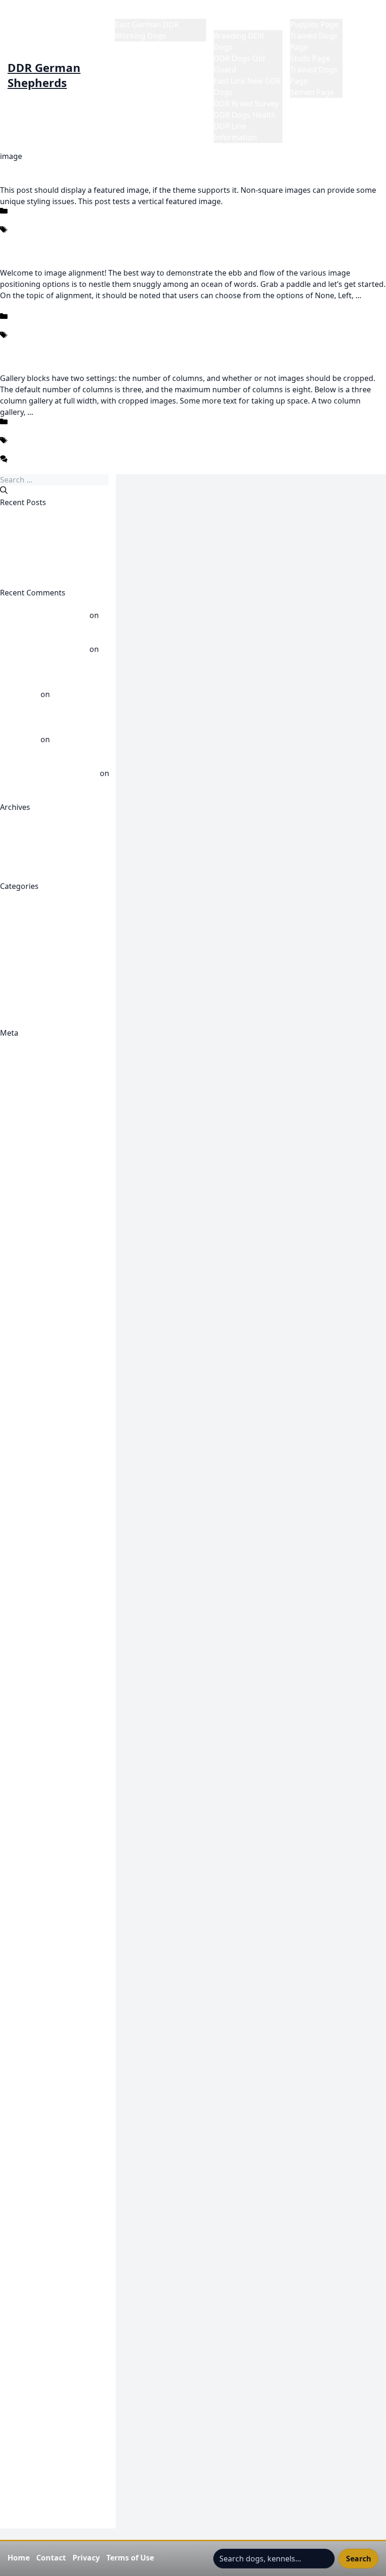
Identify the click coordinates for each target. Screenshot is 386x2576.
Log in (11, 1055)
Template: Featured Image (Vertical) (63, 167)
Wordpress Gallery (33, 2523)
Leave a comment (31, 468)
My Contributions (31, 2207)
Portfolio (16, 2252)
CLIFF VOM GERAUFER (39, 525)
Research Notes (28, 2297)
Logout (13, 2184)
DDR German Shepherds (44, 75)
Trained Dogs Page (34, 2444)
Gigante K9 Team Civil (38, 1925)
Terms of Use (130, 2558)
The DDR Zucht (27, 2376)
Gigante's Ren (25, 2004)
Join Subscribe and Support (48, 2083)
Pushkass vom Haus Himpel (49, 626)
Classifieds (19, 1202)
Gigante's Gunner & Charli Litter (57, 1992)
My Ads (13, 2196)
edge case (44, 239)
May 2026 (17, 830)
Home (126, 13)
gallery (127, 450)
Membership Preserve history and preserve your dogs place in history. (57, 2150)
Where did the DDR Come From (56, 1022)
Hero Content (24, 2026)
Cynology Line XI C (32, 1236)
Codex (11, 239)
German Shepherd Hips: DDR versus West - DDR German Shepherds (52, 683)
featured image (93, 239)
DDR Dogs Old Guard (38, 931)
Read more (55, 412)
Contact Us (20, 1225)
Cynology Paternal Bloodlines (52, 1247)
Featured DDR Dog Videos (46, 1575)
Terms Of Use (24, 2365)
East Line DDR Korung (39, 1530)
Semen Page (312, 92)
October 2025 (24, 852)
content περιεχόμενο (113, 344)
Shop (9, 2320)
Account (15, 1112)
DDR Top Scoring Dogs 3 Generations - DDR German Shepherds (49, 728)
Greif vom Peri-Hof (33, 536)
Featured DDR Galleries (41, 1597)
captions (55, 344)
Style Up (15, 2354)
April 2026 (18, 841)
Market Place (313, 13)
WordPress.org (27, 1089)
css (160, 344)
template (166, 239)
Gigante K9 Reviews (35, 1879)
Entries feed (21, 1067)
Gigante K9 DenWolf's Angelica (55, 1721)
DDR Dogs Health (245, 115)
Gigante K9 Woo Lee (36, 1947)
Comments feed (28, 1078)
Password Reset (28, 2229)
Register (15, 1044)
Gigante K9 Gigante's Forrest (51, 1767)
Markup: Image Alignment (47, 250)
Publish (13, 1213)
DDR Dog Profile (29, 1281)
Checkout (17, 1191)
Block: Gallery (24, 356)
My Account (21, 2173)
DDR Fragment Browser (42, 1371)
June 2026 (17, 818)
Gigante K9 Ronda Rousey (46, 1891)
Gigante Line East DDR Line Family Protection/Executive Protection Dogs (49, 1970)
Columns (16, 450)
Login (10, 2128)
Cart (8, 1180)
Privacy (86, 2558)
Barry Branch (23, 1134)
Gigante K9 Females (35, 1733)
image (135, 239)
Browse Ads (21, 1168)
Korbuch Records (31, 2116)
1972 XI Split (21, 1101)
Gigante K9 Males (31, 1789)
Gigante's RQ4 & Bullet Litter (51, 2015)
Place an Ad (20, 2241)
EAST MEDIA (22, 1563)
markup (209, 344)
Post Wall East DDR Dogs (44, 999)
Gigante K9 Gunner (34, 1778)
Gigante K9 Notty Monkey (46, 1868)
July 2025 (16, 875)
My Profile (18, 2218)
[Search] (4, 490)
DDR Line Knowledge (37, 943)
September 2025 (29, 864)
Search (359, 2559)
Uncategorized (26, 220)
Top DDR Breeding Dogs (43, 2410)
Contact (51, 2558)
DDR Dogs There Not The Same (56, 514)
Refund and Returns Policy (47, 2286)
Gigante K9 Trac (28, 1936)
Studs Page (310, 58)
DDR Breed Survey (246, 103)
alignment (18, 344)
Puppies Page (314, 24)
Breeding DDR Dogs (36, 897)
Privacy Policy (24, 2263)
